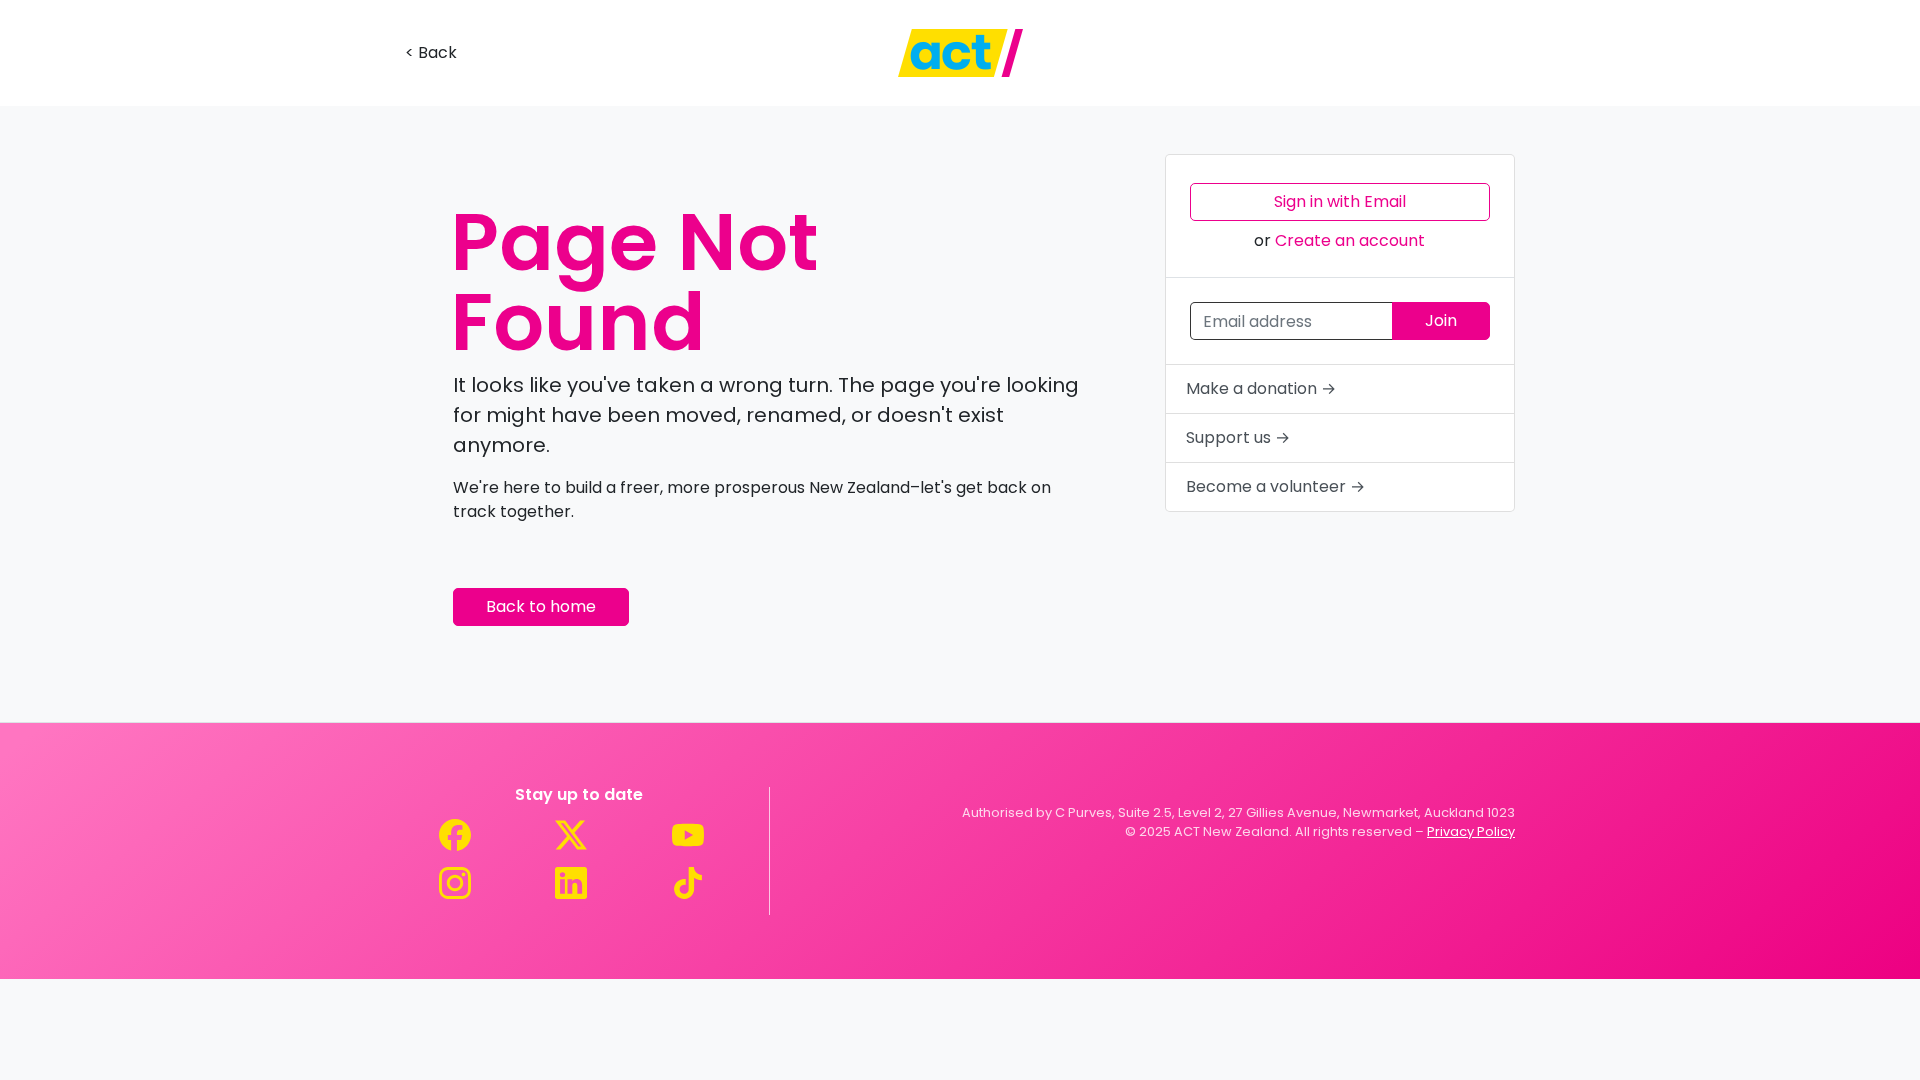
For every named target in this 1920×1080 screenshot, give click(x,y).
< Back (431, 52)
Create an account (1350, 240)
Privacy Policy (1471, 831)
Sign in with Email (1340, 201)
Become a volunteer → (1275, 486)
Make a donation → (1261, 388)
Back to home (541, 606)
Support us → (1238, 437)
